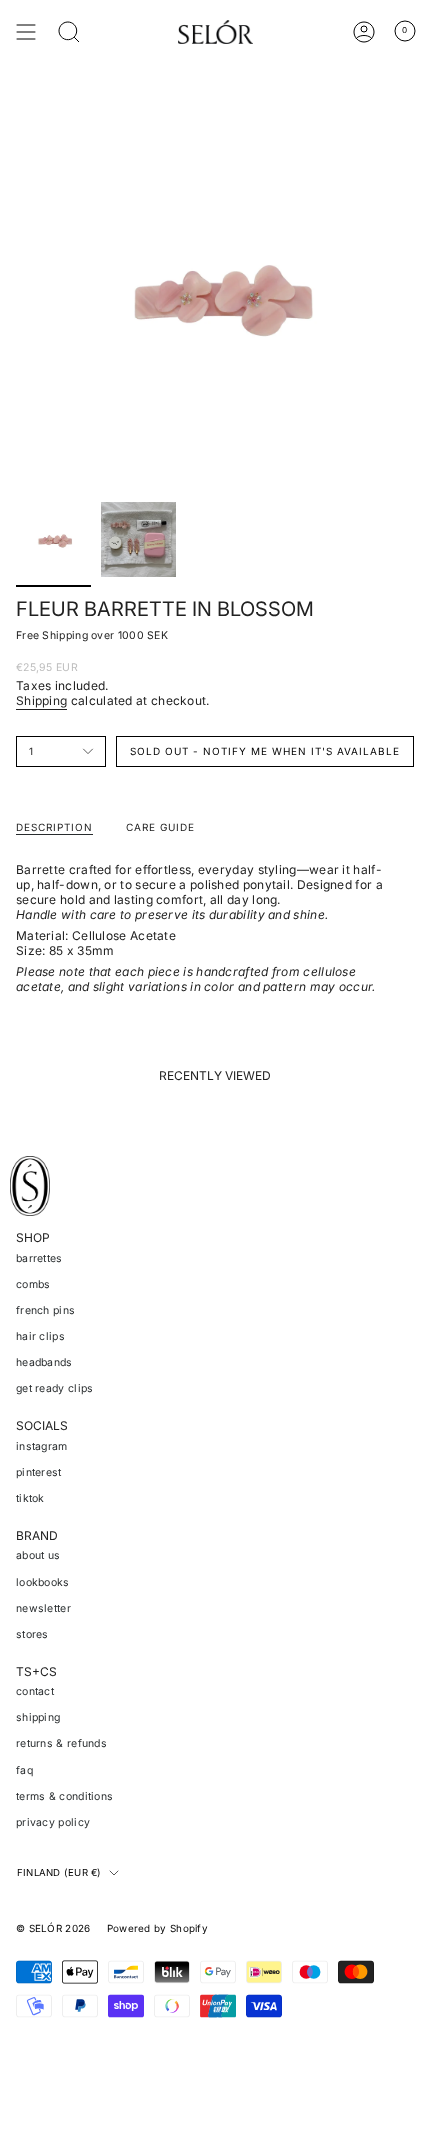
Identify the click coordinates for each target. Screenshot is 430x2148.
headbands (44, 1362)
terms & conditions (64, 1796)
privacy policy (53, 1822)
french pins (45, 1310)
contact (35, 1691)
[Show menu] (26, 32)
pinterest (39, 1472)
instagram (42, 1446)
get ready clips (55, 1388)
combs (33, 1284)
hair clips (40, 1336)
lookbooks (43, 1582)
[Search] (69, 32)
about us (38, 1555)
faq (24, 1770)
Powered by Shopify (157, 1928)
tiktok (30, 1498)
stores (32, 1634)
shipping (38, 1717)
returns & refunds (61, 1743)
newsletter (43, 1608)
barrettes (39, 1258)
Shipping (41, 700)
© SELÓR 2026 (53, 1928)
